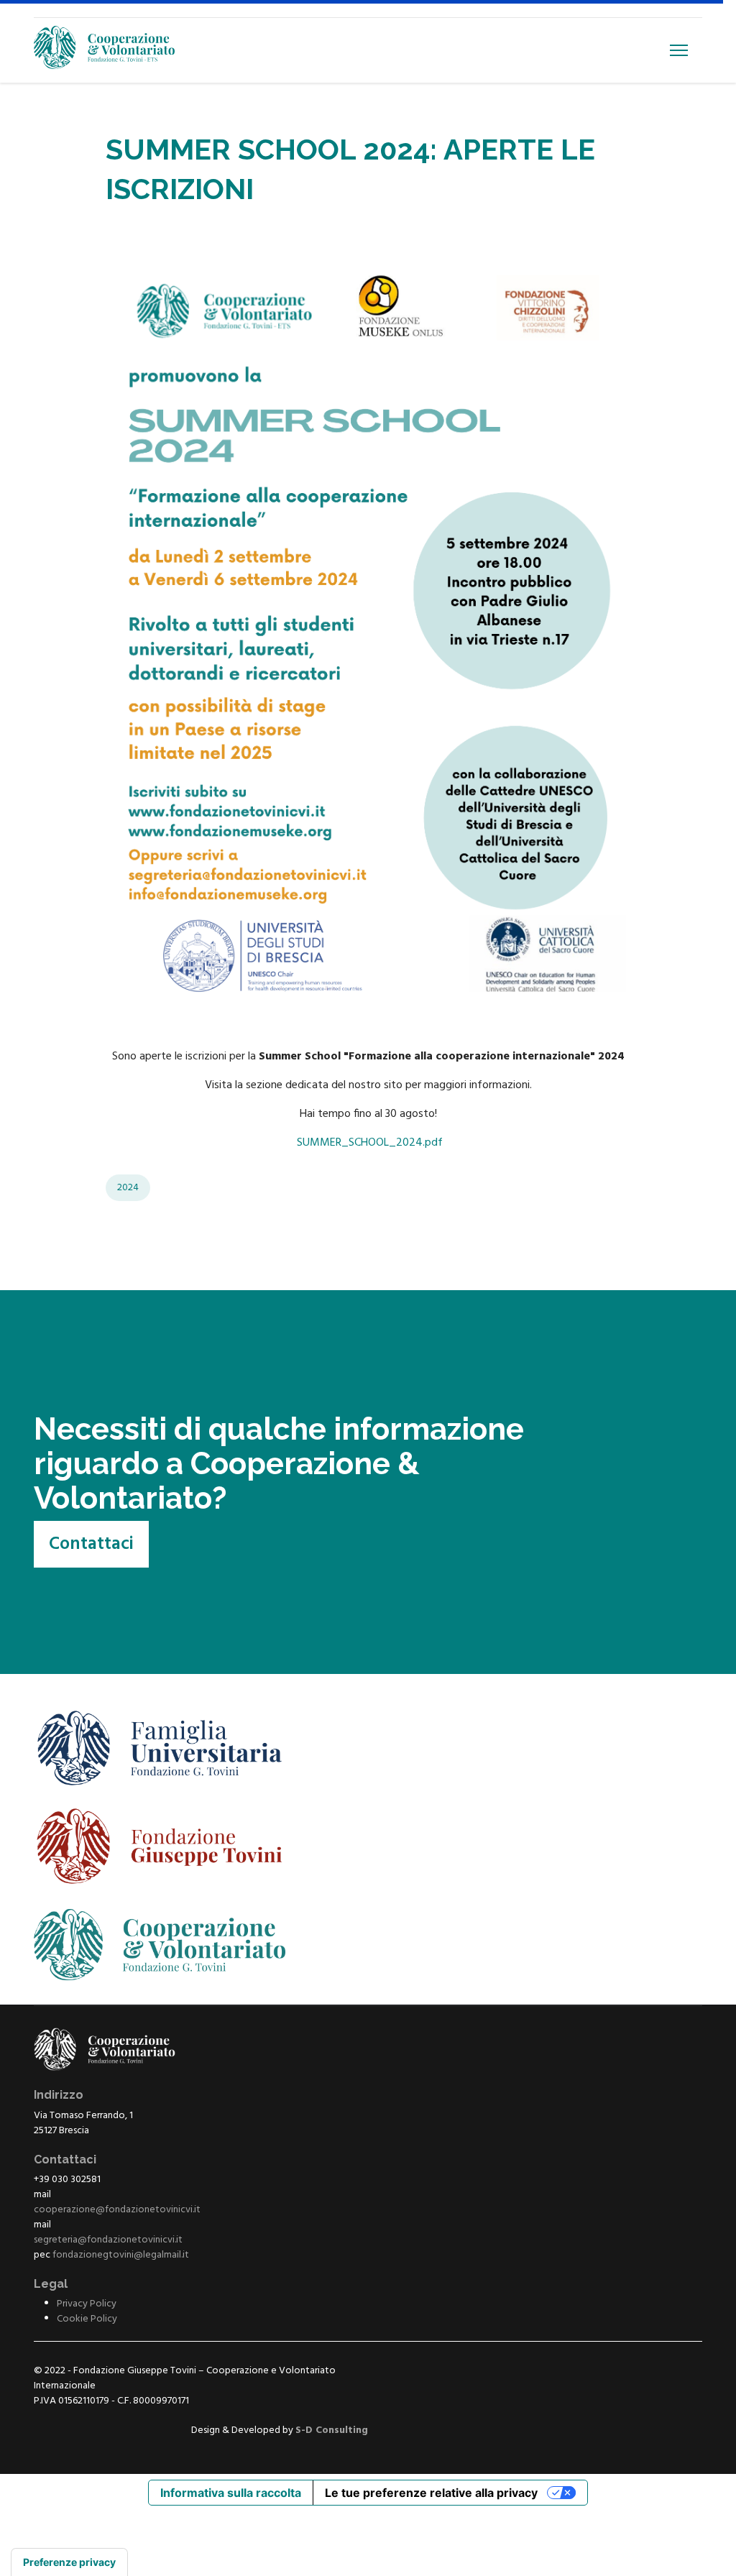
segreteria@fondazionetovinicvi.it (108, 2240)
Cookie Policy (87, 2319)
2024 (128, 1188)
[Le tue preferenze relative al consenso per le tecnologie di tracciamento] (69, 2562)
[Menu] (679, 50)
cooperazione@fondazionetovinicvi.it (117, 2210)
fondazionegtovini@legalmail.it (121, 2255)
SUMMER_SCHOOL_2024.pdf (370, 1143)
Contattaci (91, 1545)
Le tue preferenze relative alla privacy (431, 2493)
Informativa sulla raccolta (231, 2493)
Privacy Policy (87, 2304)
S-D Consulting (332, 2430)
